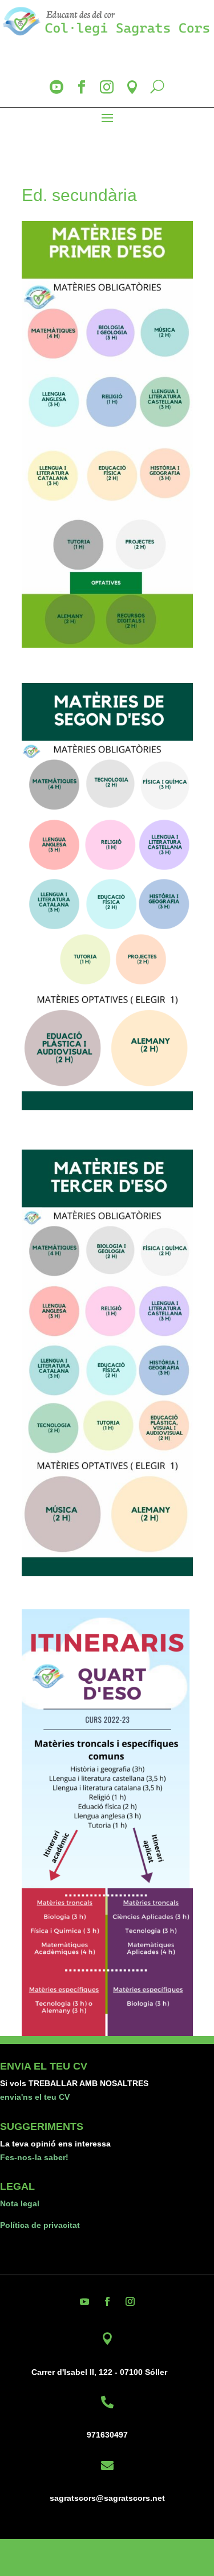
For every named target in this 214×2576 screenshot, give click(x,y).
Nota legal (20, 2203)
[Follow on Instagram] (130, 2301)
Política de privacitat (40, 2225)
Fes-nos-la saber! (34, 2157)
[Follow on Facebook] (107, 2301)
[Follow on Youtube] (84, 2301)
